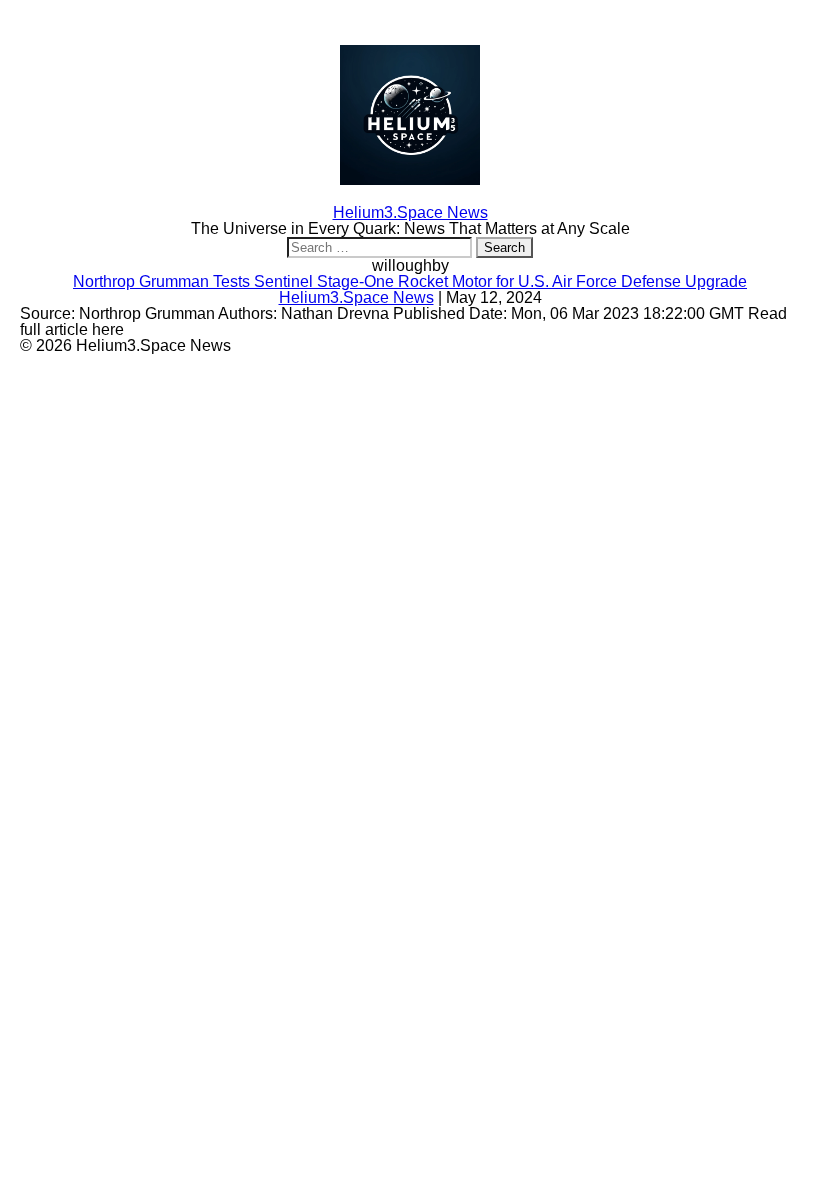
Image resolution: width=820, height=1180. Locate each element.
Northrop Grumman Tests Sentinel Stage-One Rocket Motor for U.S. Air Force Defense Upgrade (410, 281)
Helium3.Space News (356, 297)
